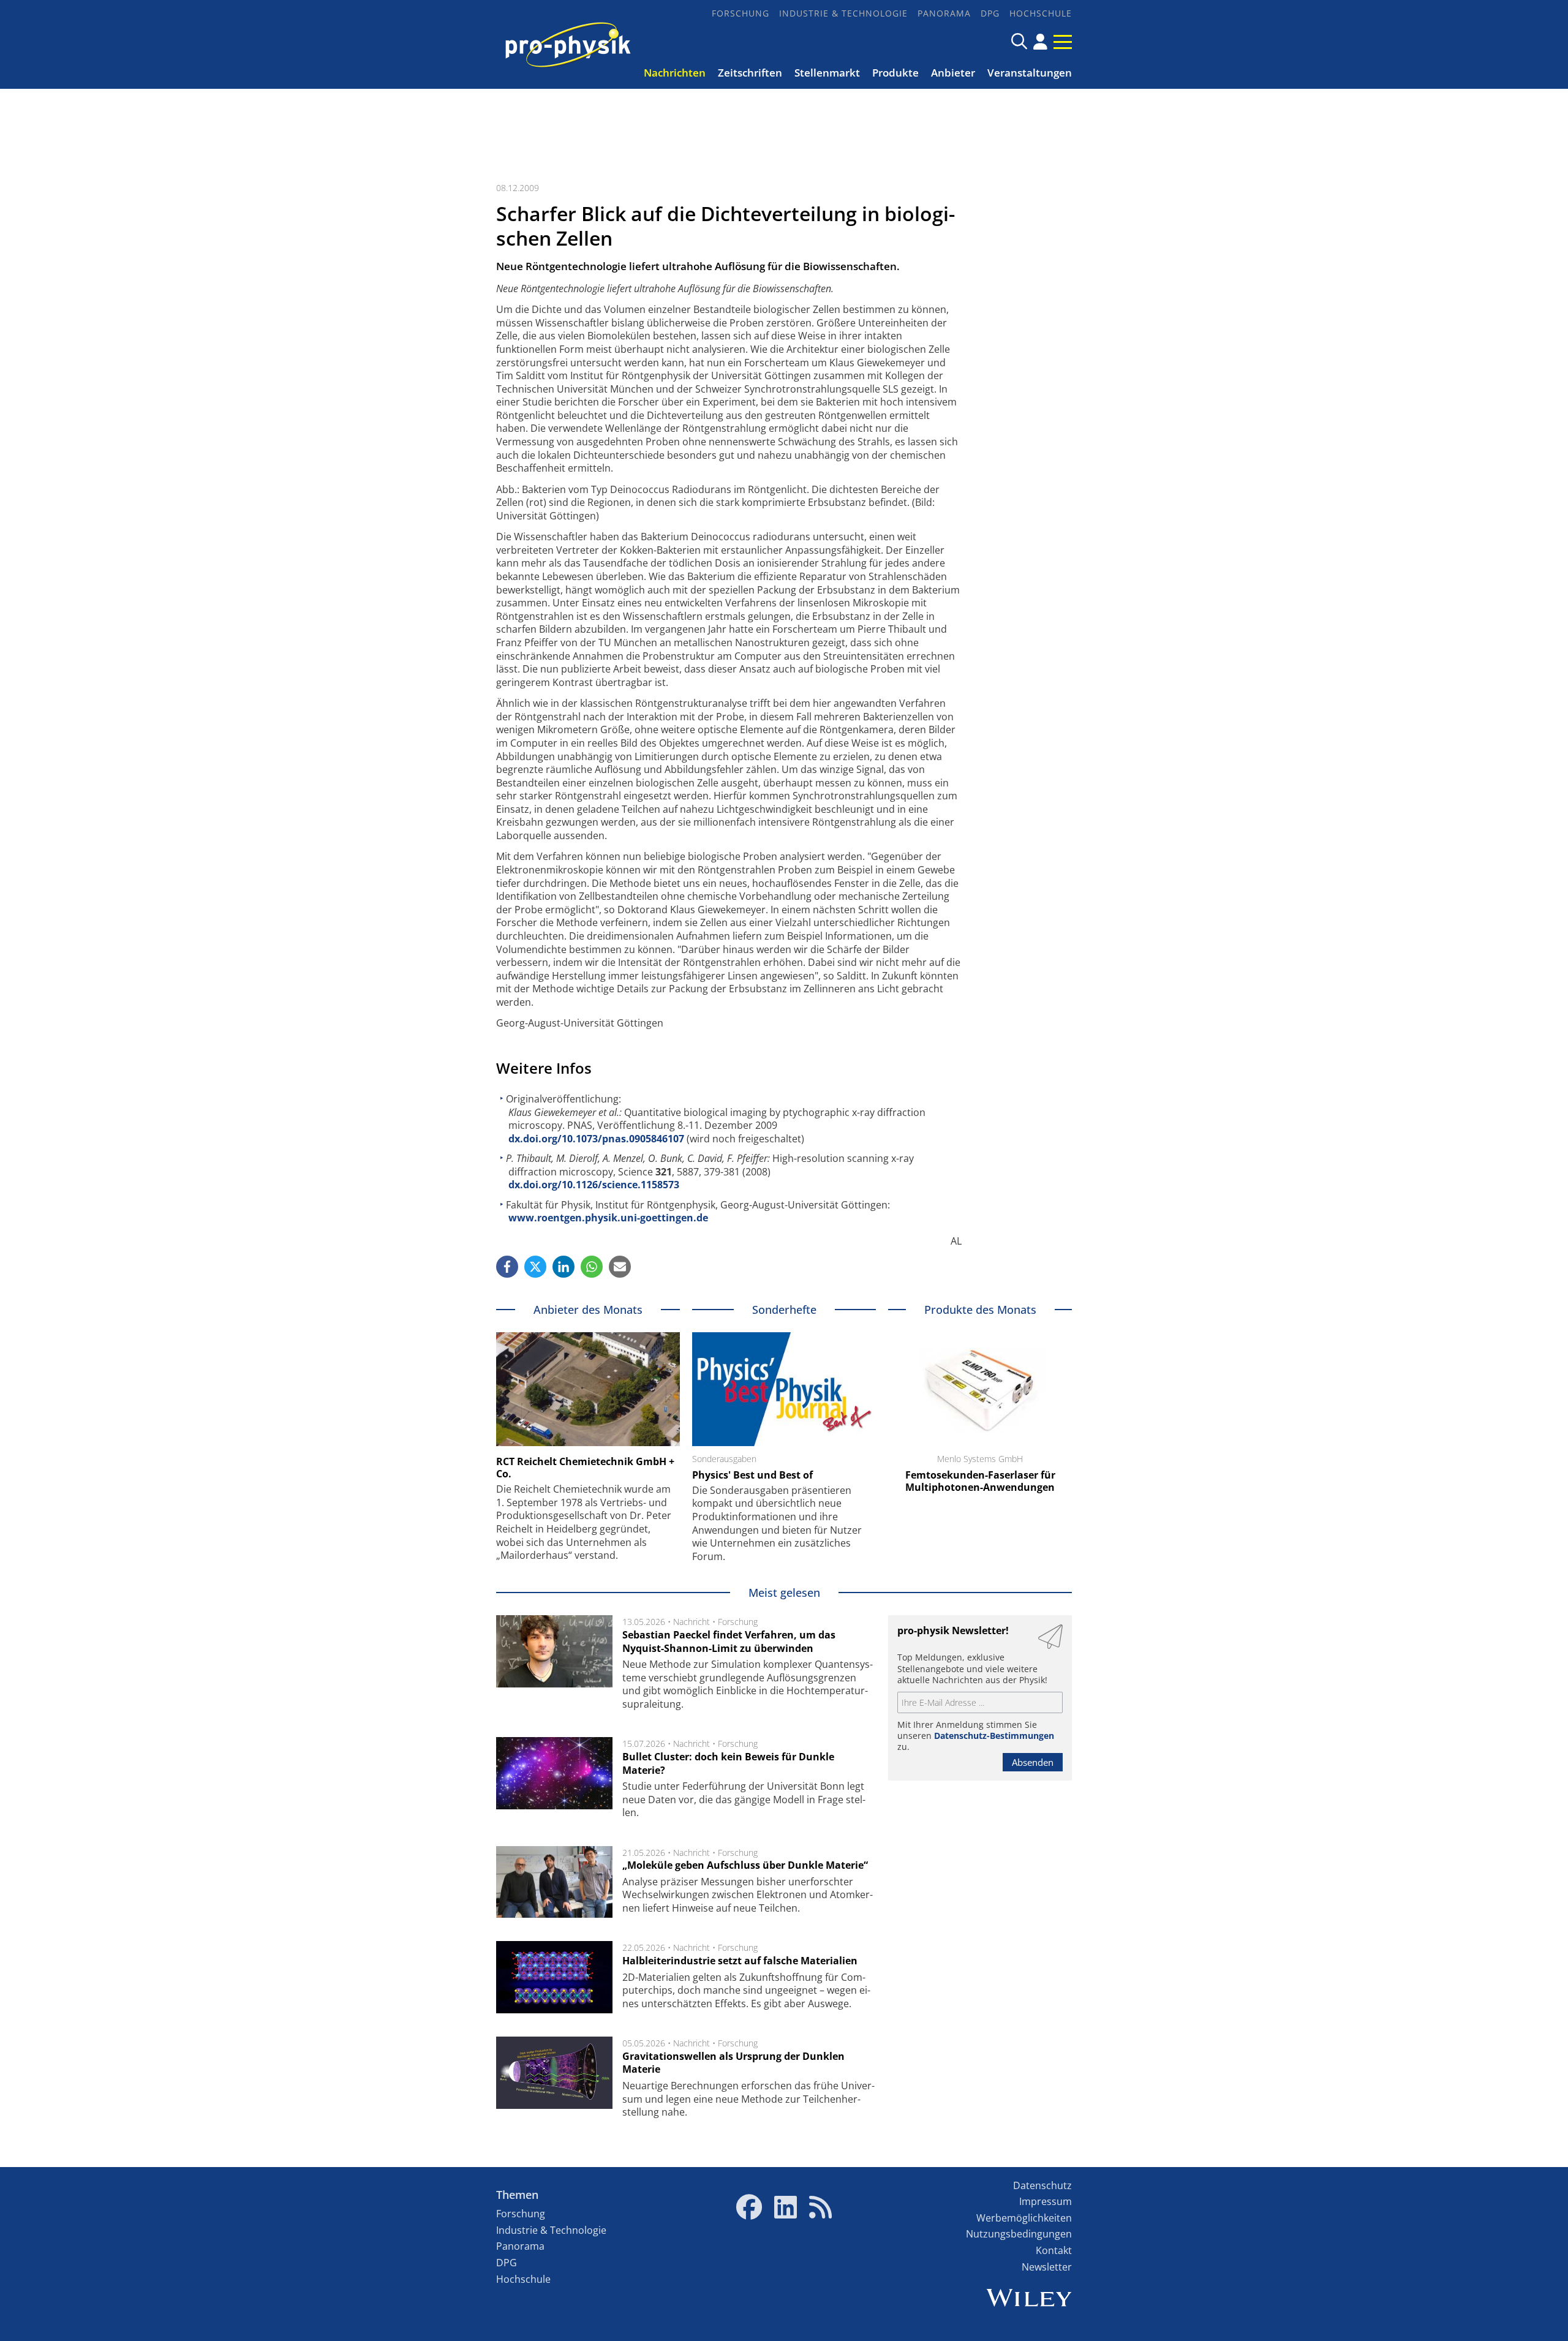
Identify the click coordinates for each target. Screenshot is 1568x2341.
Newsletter (1047, 2267)
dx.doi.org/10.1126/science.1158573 (594, 1185)
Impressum (1046, 2201)
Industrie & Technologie (843, 13)
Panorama (944, 13)
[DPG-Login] (1040, 42)
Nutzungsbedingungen (1019, 2234)
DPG (990, 13)
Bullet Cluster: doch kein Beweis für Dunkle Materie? (728, 1763)
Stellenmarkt (827, 73)
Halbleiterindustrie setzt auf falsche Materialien (740, 1961)
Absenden (1033, 1762)
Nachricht (692, 1622)
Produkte (895, 73)
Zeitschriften (750, 73)
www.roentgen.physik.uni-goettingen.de (608, 1218)
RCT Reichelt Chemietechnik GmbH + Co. (585, 1468)
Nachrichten (675, 73)
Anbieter (953, 73)
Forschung (741, 13)
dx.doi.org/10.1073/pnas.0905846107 (596, 1139)
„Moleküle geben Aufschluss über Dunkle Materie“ (745, 1865)
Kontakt (1054, 2250)
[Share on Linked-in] (563, 1267)
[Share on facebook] (507, 1267)
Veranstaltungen (1030, 73)
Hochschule (1041, 13)
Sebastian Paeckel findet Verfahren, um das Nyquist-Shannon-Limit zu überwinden (729, 1642)
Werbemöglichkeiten (1024, 2218)
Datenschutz (1042, 2185)
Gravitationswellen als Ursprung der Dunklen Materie (733, 2063)
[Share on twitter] (535, 1267)
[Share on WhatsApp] (592, 1267)
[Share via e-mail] (620, 1267)
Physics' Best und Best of (752, 1475)
